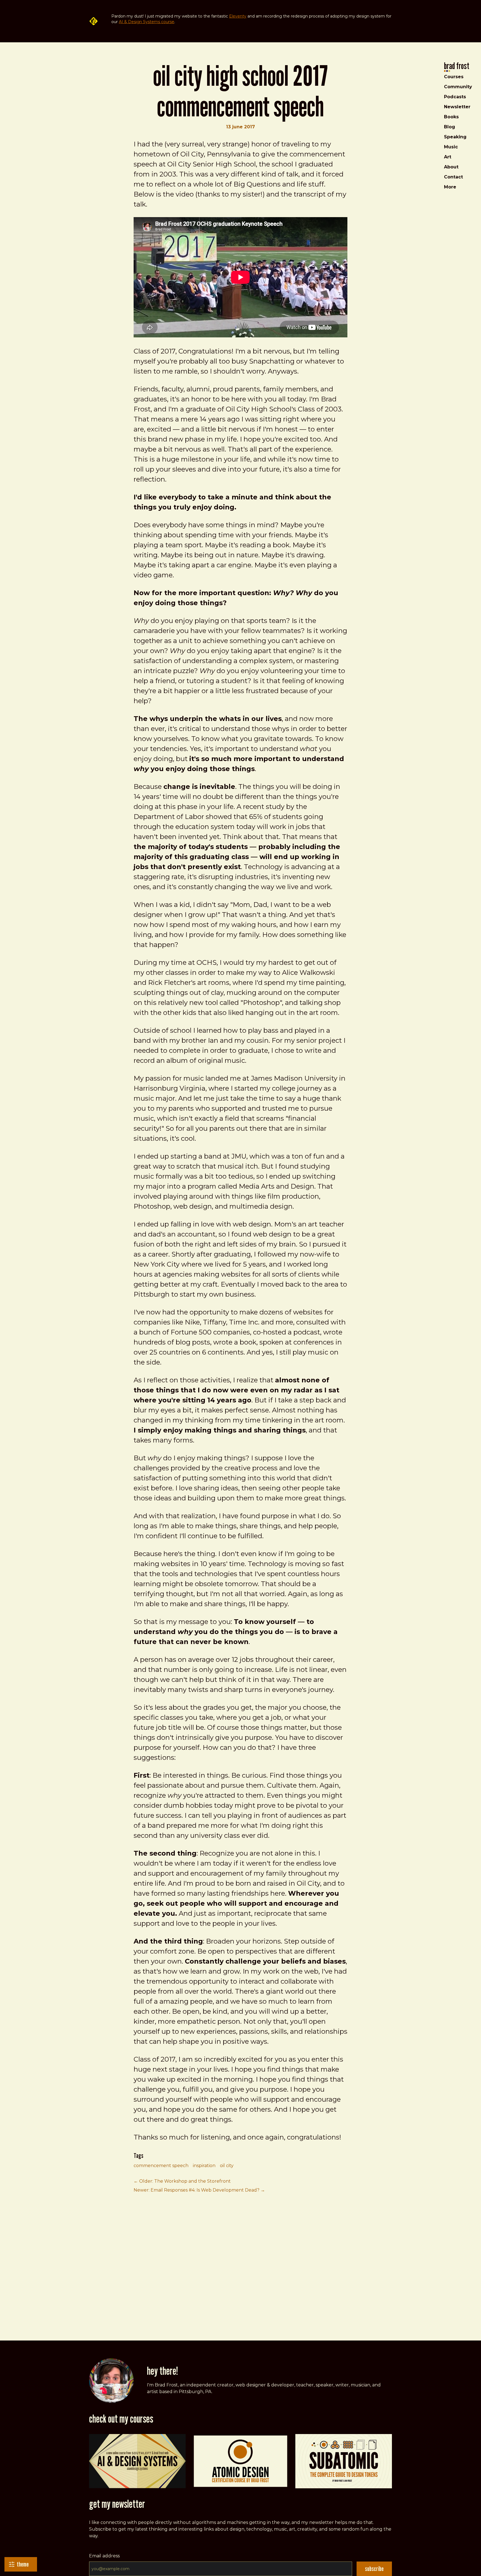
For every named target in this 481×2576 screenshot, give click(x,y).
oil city (227, 2166)
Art (448, 157)
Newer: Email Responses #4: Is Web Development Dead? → (199, 2190)
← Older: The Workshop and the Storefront (182, 2181)
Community (458, 87)
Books (451, 117)
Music (451, 147)
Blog (450, 127)
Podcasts (455, 97)
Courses (454, 77)
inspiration (204, 2166)
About (451, 167)
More (450, 187)
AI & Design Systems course (147, 22)
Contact (453, 177)
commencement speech (161, 2166)
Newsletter (457, 107)
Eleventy (238, 16)
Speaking (455, 137)
